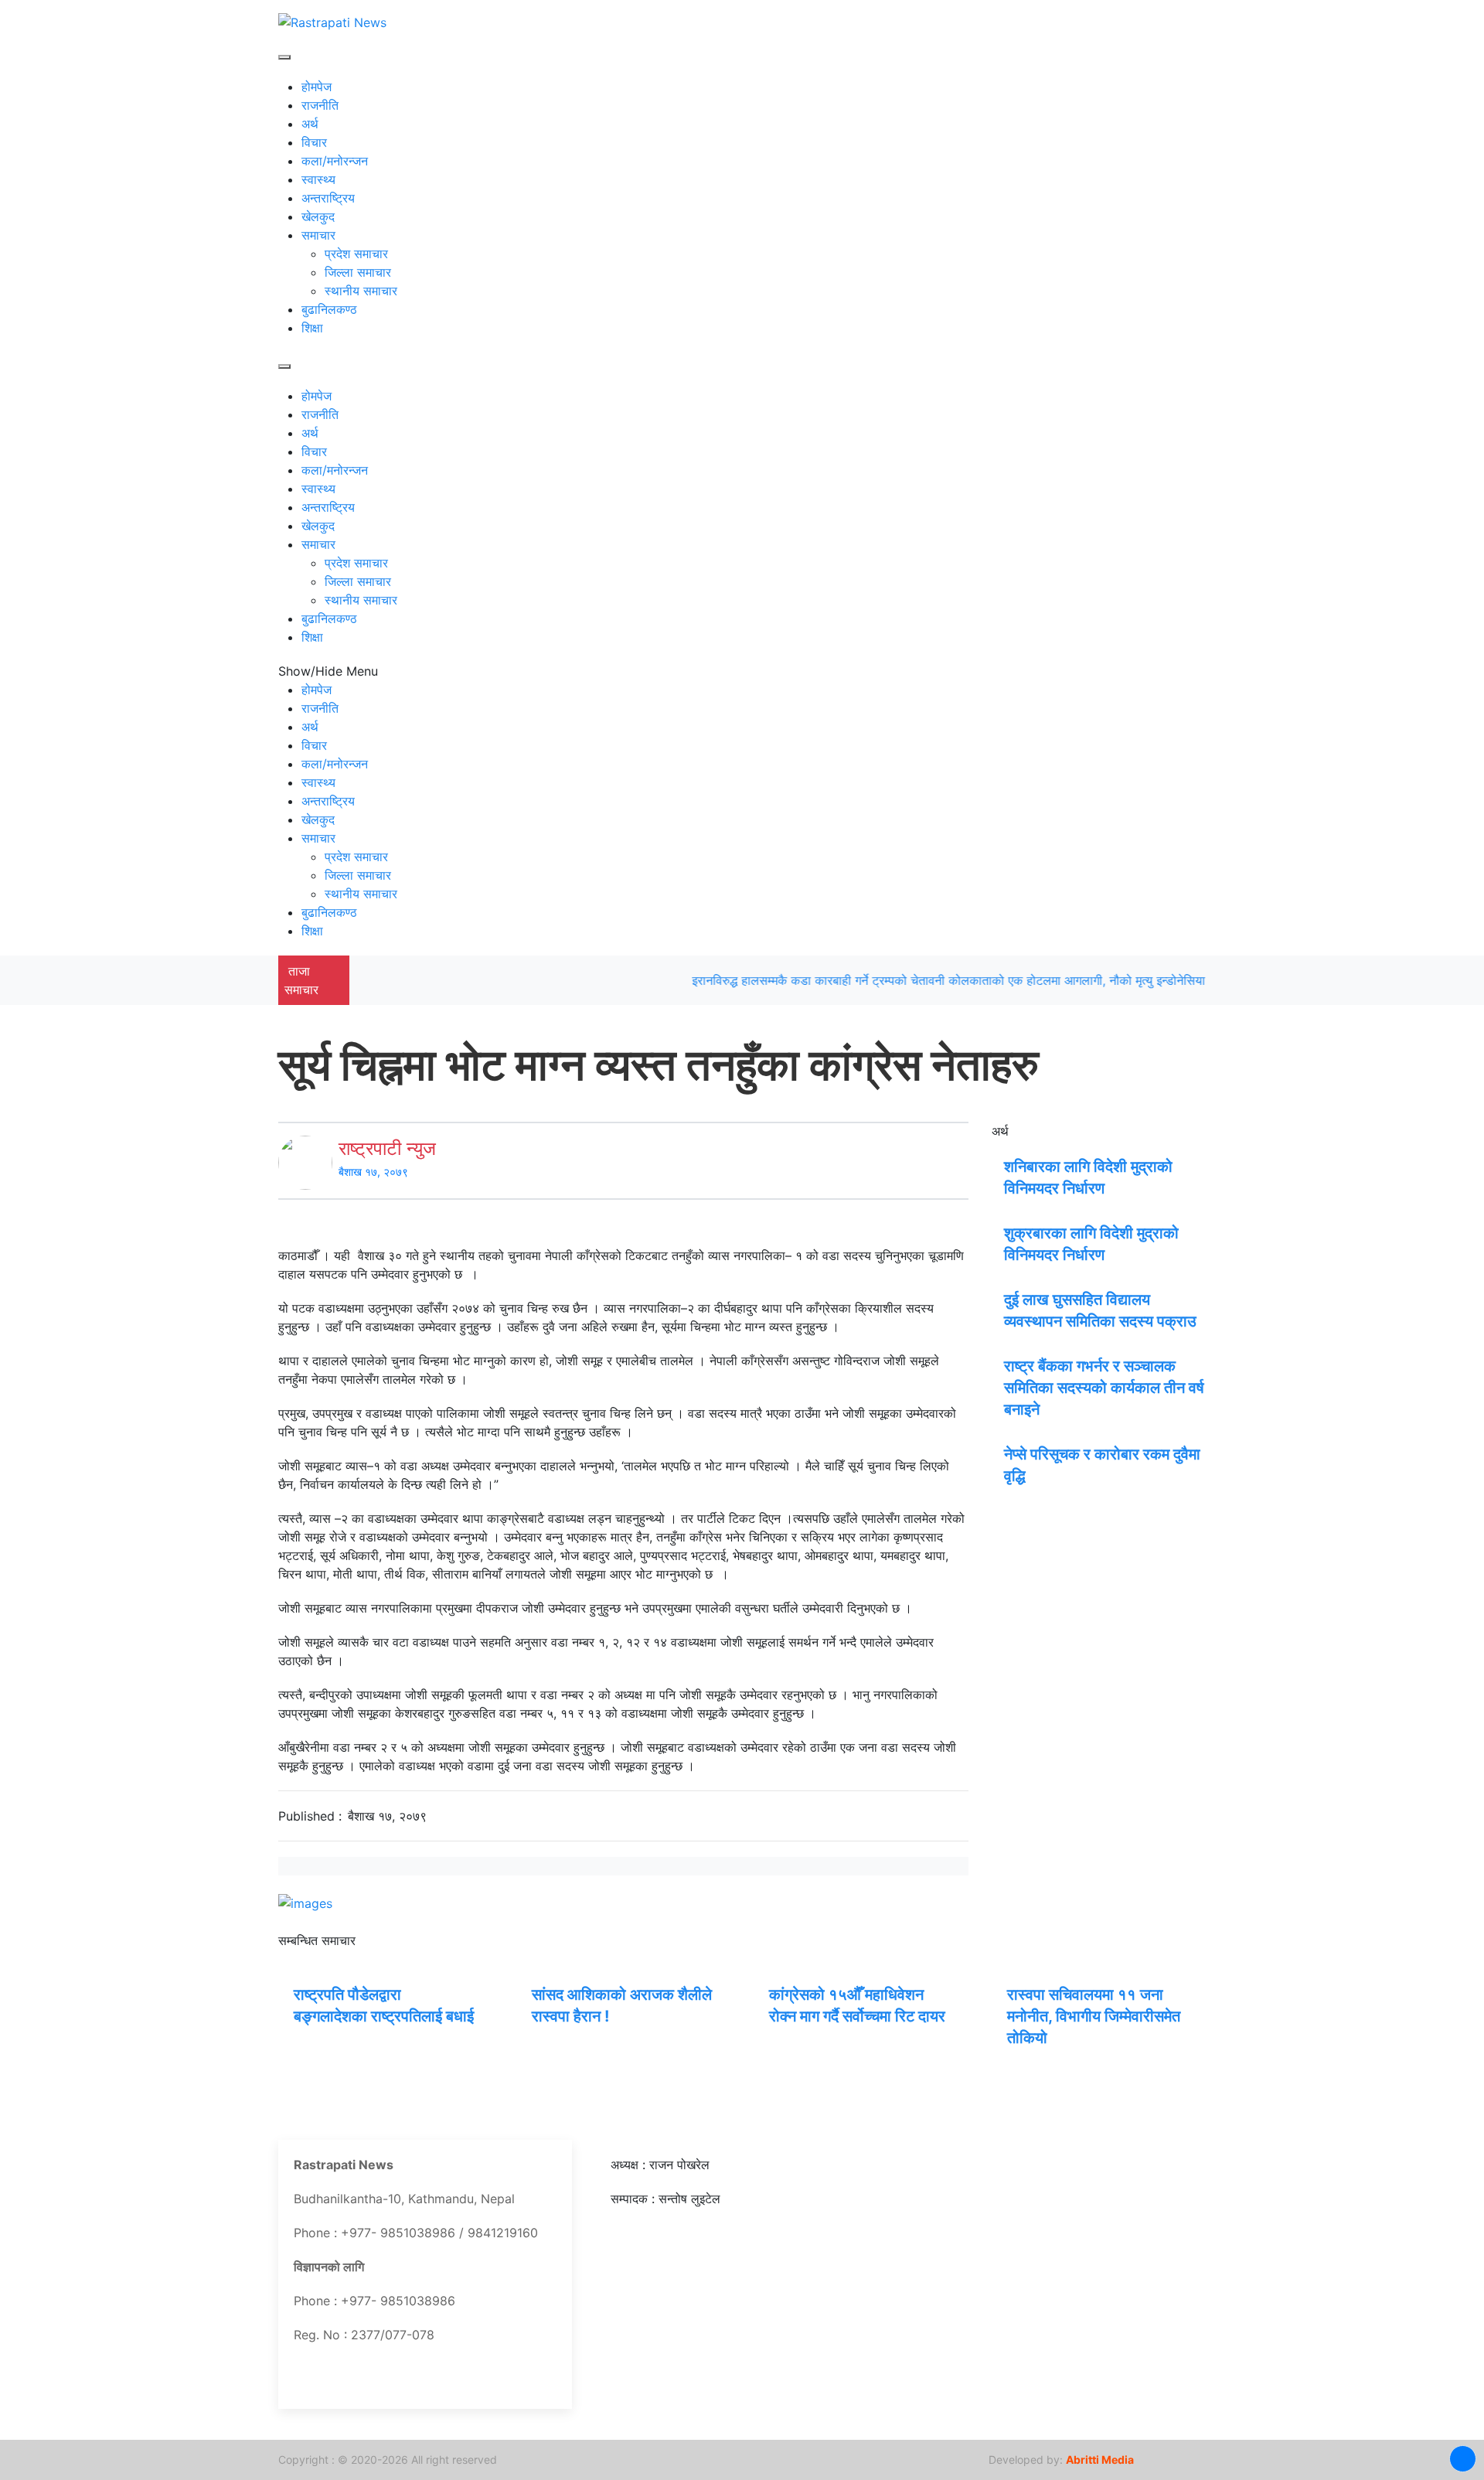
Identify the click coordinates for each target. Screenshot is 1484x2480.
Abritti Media (1100, 2460)
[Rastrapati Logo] (332, 21)
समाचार (318, 235)
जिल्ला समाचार (358, 272)
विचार (314, 142)
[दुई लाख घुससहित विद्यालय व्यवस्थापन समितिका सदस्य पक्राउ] (998, 1298)
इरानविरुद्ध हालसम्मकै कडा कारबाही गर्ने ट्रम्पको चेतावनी (777, 980)
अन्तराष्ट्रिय (328, 198)
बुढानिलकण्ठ (329, 309)
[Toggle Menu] (284, 57)
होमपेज (317, 87)
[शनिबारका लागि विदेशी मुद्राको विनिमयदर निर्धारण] (998, 1165)
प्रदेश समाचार (356, 254)
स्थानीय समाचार (361, 291)
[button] (1463, 2459)
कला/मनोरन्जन (335, 161)
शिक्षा (312, 328)
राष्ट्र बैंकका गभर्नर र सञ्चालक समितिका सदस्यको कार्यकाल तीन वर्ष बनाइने (1104, 1388)
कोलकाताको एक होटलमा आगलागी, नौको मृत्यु (1009, 980)
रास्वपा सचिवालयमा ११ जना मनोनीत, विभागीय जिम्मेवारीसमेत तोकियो (1094, 2016)
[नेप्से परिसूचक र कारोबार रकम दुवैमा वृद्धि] (998, 1453)
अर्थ (310, 124)
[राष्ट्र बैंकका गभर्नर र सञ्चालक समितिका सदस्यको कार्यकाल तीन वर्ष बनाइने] (998, 1364)
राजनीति (320, 105)
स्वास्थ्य (318, 179)
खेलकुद (318, 216)
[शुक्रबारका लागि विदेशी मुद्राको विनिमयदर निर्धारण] (998, 1231)
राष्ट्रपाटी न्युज (387, 1148)
